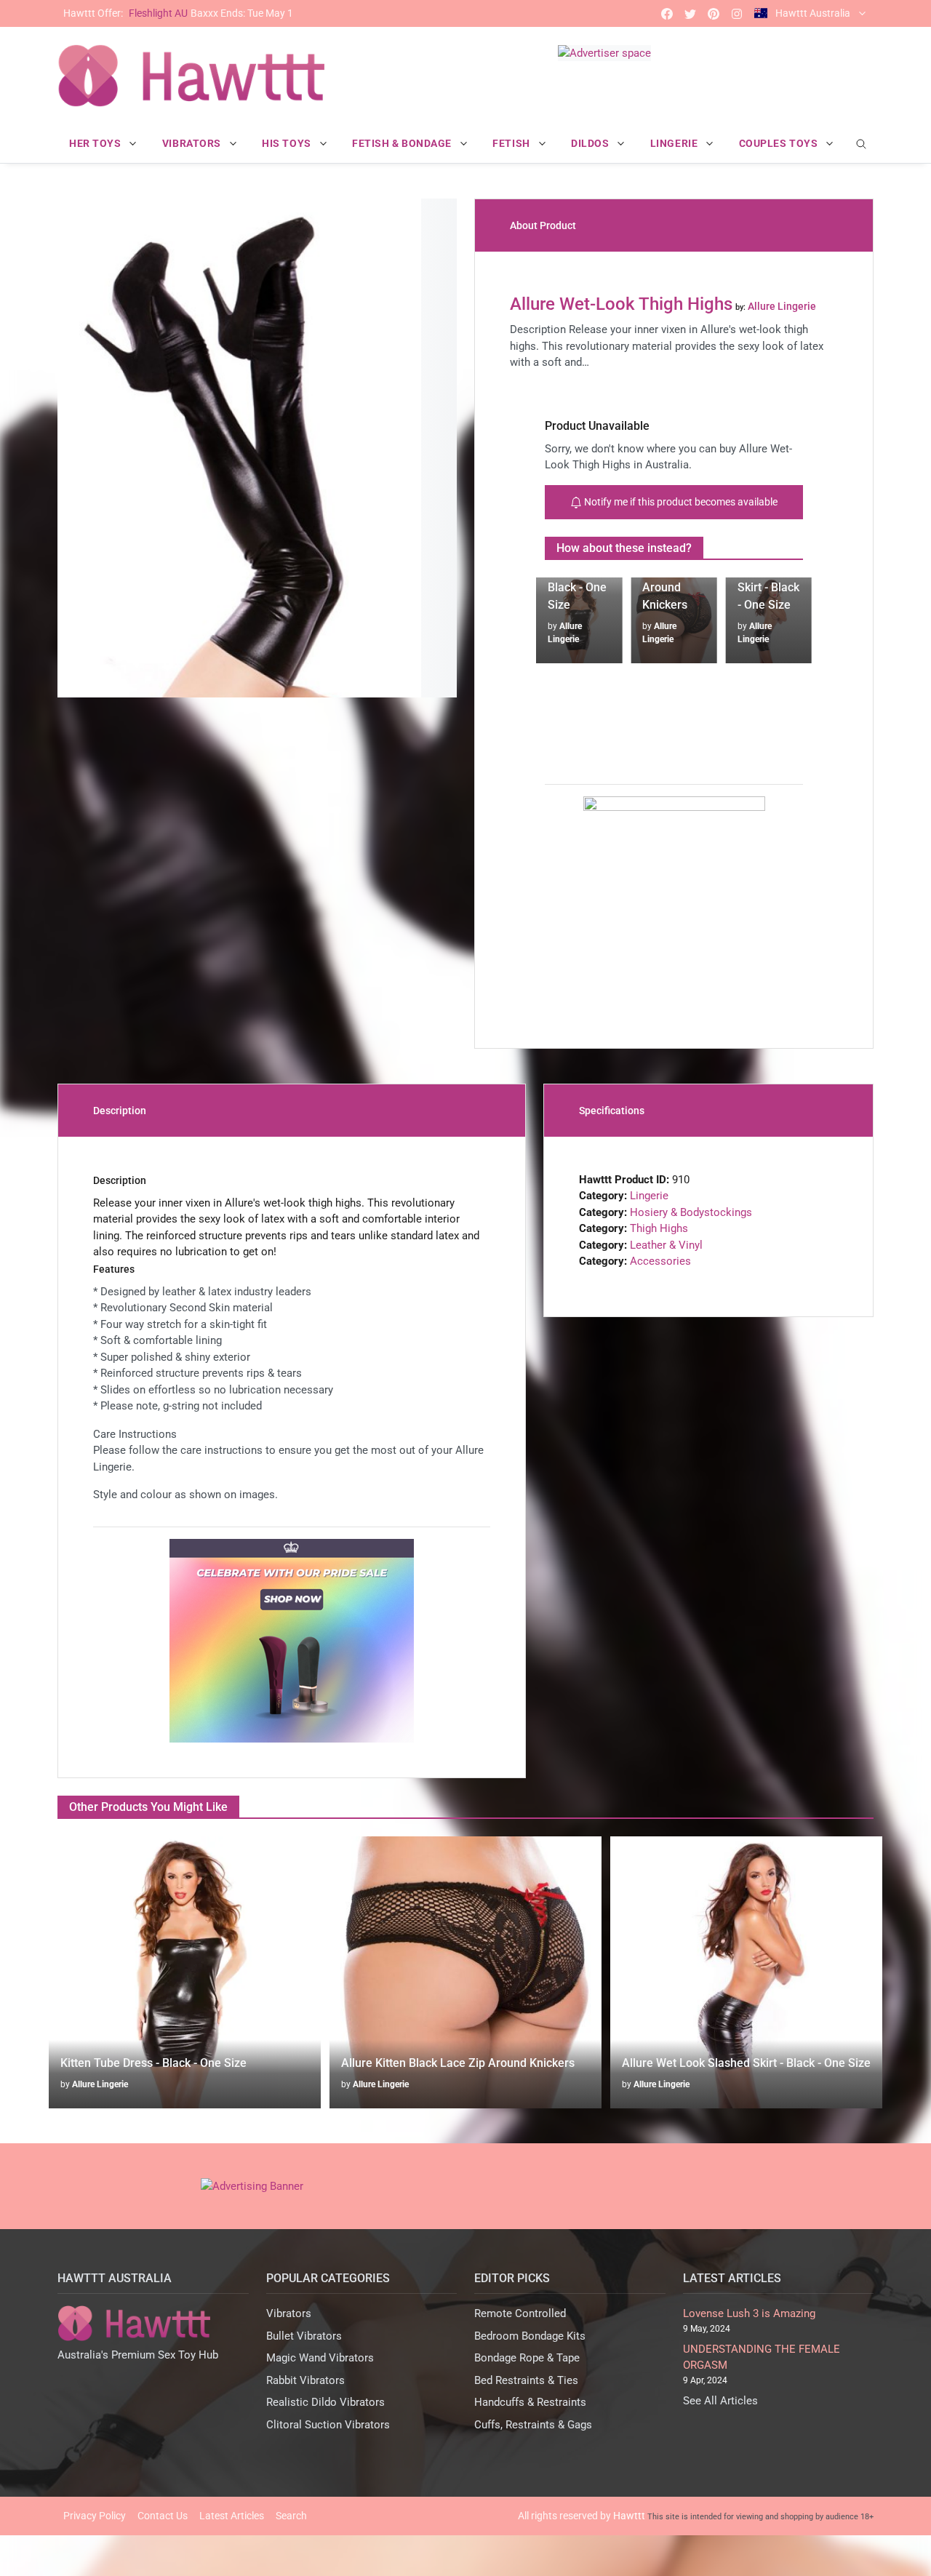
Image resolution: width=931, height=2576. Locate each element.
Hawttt (629, 2516)
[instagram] (737, 13)
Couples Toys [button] (780, 143)
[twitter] (690, 13)
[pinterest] (714, 13)
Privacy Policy (95, 2516)
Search (291, 2516)
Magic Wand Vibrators (320, 2358)
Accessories (660, 1261)
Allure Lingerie (100, 2084)
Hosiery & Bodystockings (691, 1212)
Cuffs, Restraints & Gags (533, 2425)
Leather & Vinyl (666, 1245)
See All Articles (720, 2401)
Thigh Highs (659, 1228)
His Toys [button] (288, 143)
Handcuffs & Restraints (530, 2402)
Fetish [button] (512, 143)
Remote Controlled (520, 2313)
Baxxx (178, 13)
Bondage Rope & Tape (527, 2358)
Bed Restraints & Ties (526, 2380)
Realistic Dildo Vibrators (325, 2402)
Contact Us (163, 2516)
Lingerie (649, 1196)
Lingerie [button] (675, 143)
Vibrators (289, 2313)
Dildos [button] (591, 143)
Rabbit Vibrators (305, 2380)
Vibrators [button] (193, 143)
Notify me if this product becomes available (680, 502)
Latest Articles (232, 2516)
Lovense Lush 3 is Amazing (749, 2313)
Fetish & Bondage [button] (403, 143)
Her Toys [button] (96, 143)
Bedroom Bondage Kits (530, 2336)
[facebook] (667, 13)
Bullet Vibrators (304, 2336)
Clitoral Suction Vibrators (328, 2425)
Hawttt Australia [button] (813, 13)
